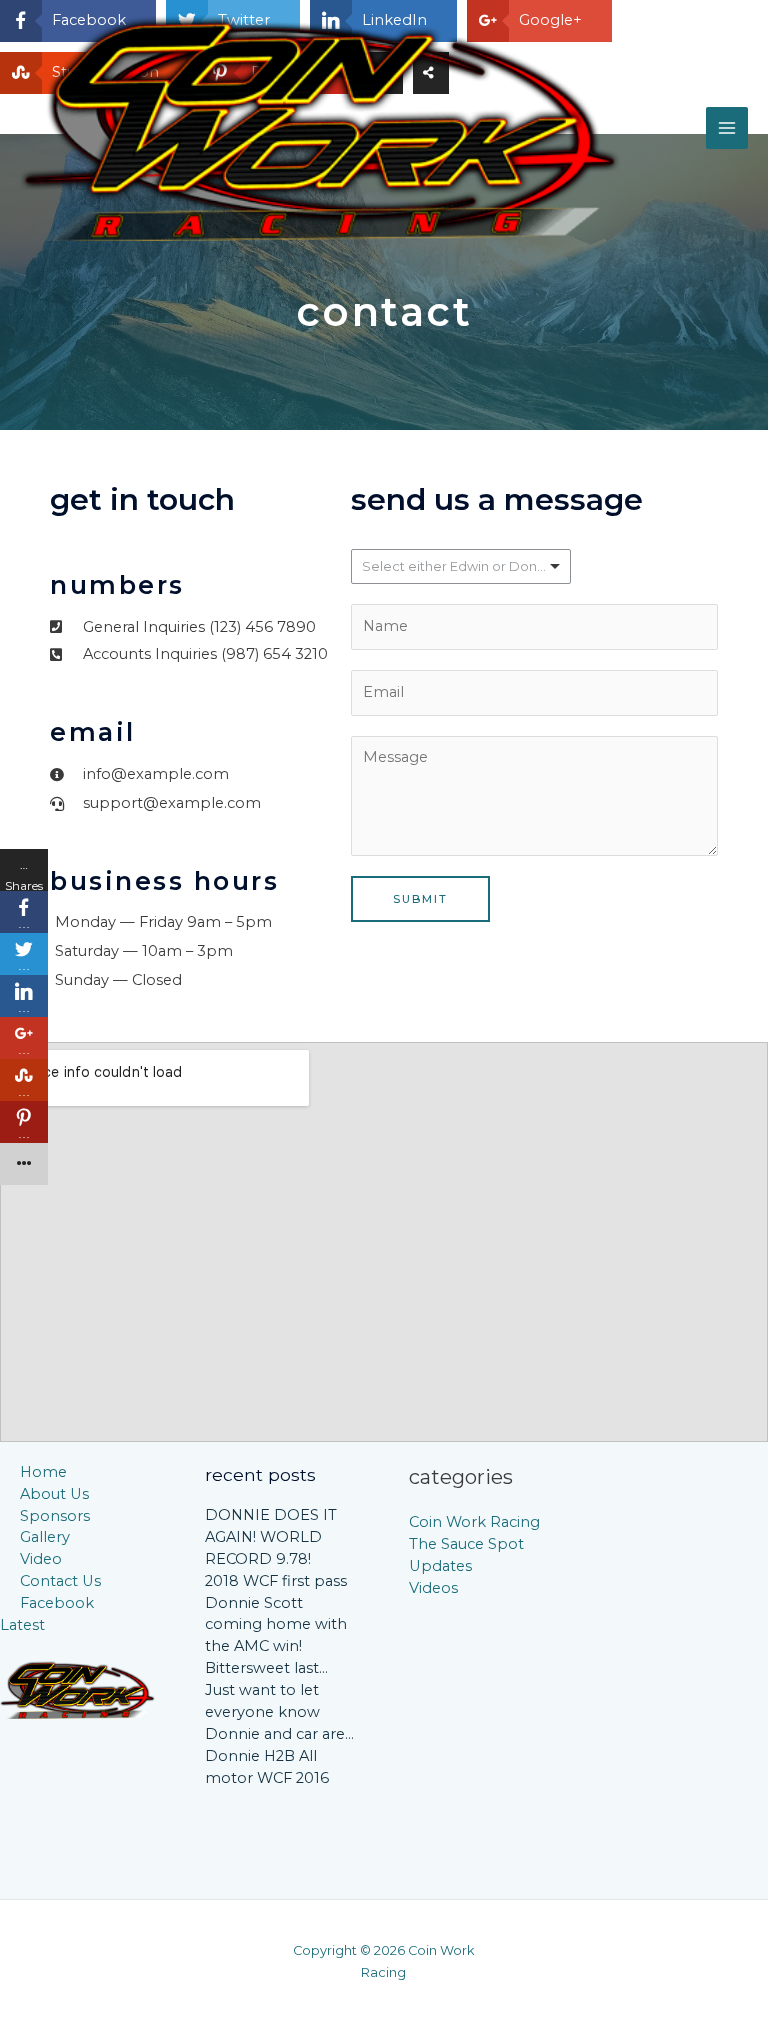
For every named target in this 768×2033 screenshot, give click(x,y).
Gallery (45, 1537)
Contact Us (60, 1581)
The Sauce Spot (466, 1544)
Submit (420, 899)
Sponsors (55, 1516)
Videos (433, 1588)
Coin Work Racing (474, 1522)
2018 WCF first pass (276, 1581)
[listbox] (461, 566)
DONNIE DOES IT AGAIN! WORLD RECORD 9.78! (271, 1537)
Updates (440, 1566)
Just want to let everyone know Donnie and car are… (279, 1712)
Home (43, 1472)
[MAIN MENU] (727, 128)
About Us (54, 1494)
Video (41, 1559)
